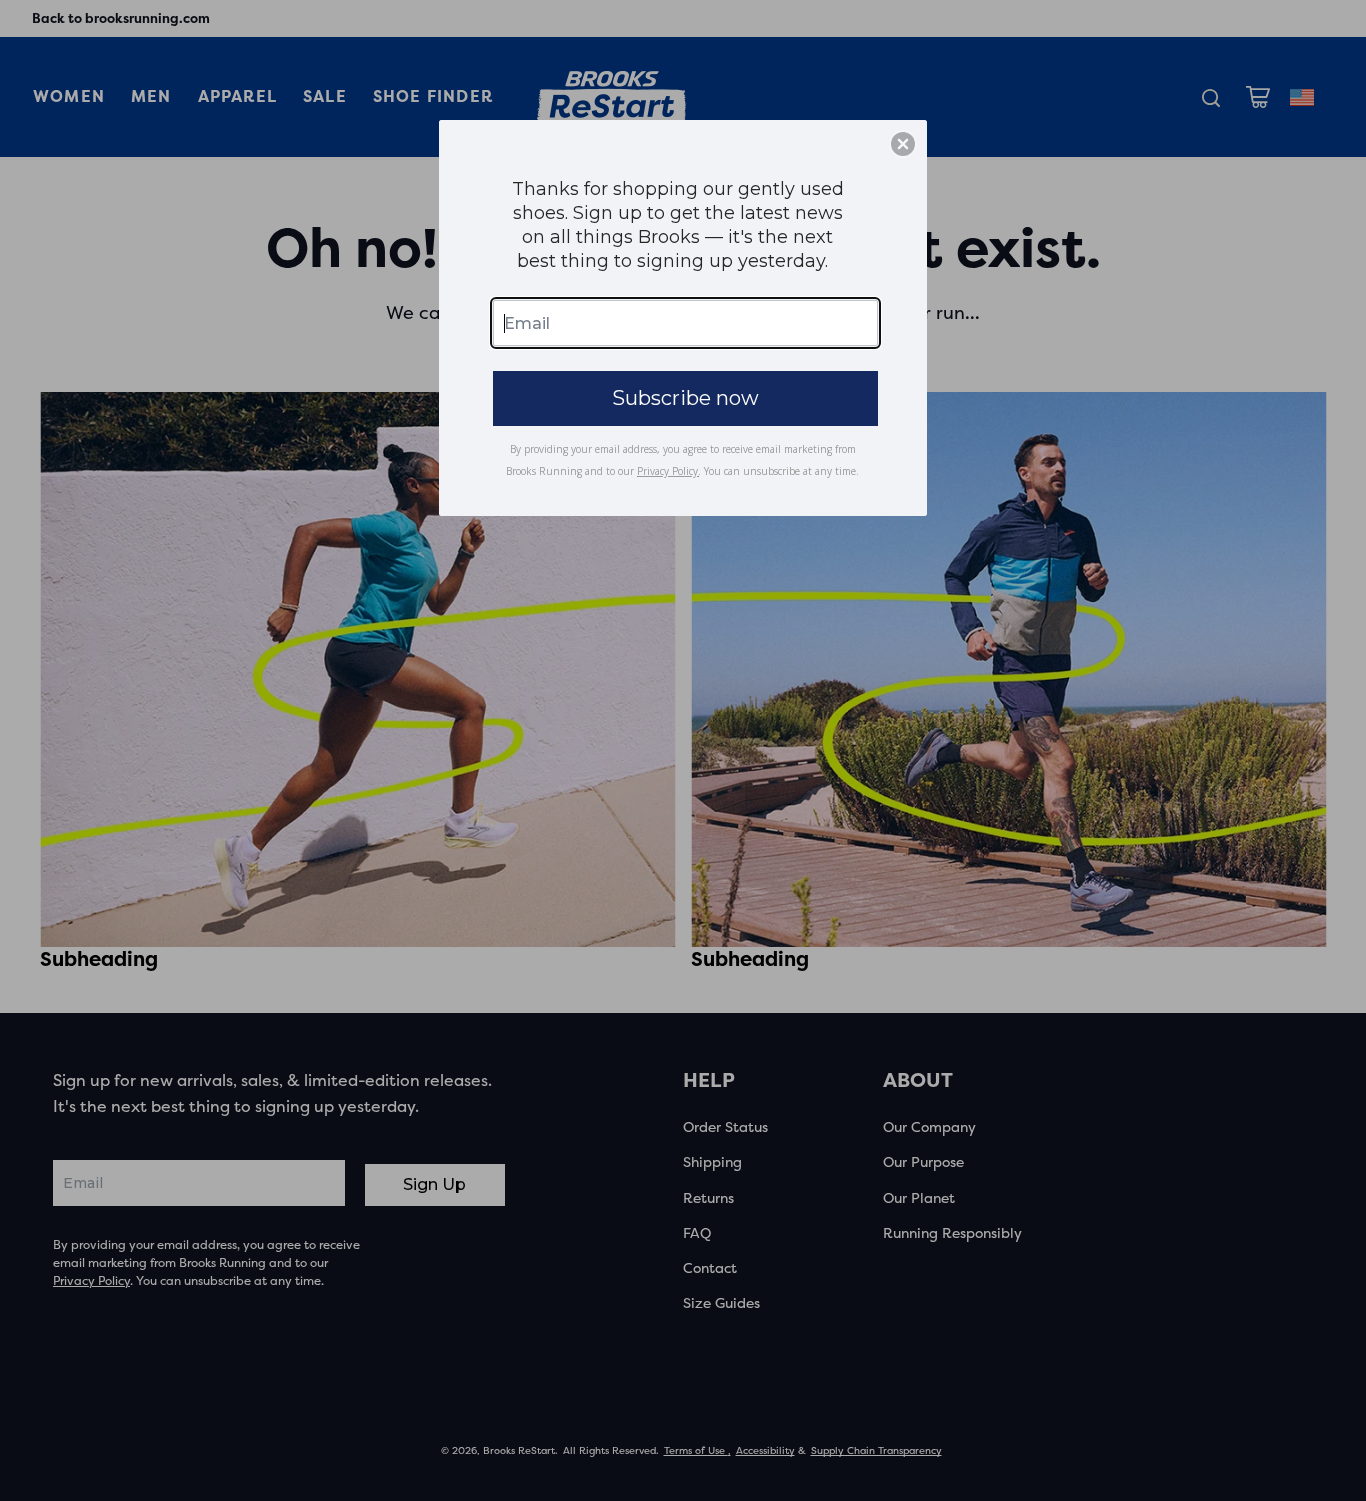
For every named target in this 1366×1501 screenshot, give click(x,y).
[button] (903, 144)
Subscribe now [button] (685, 398)
